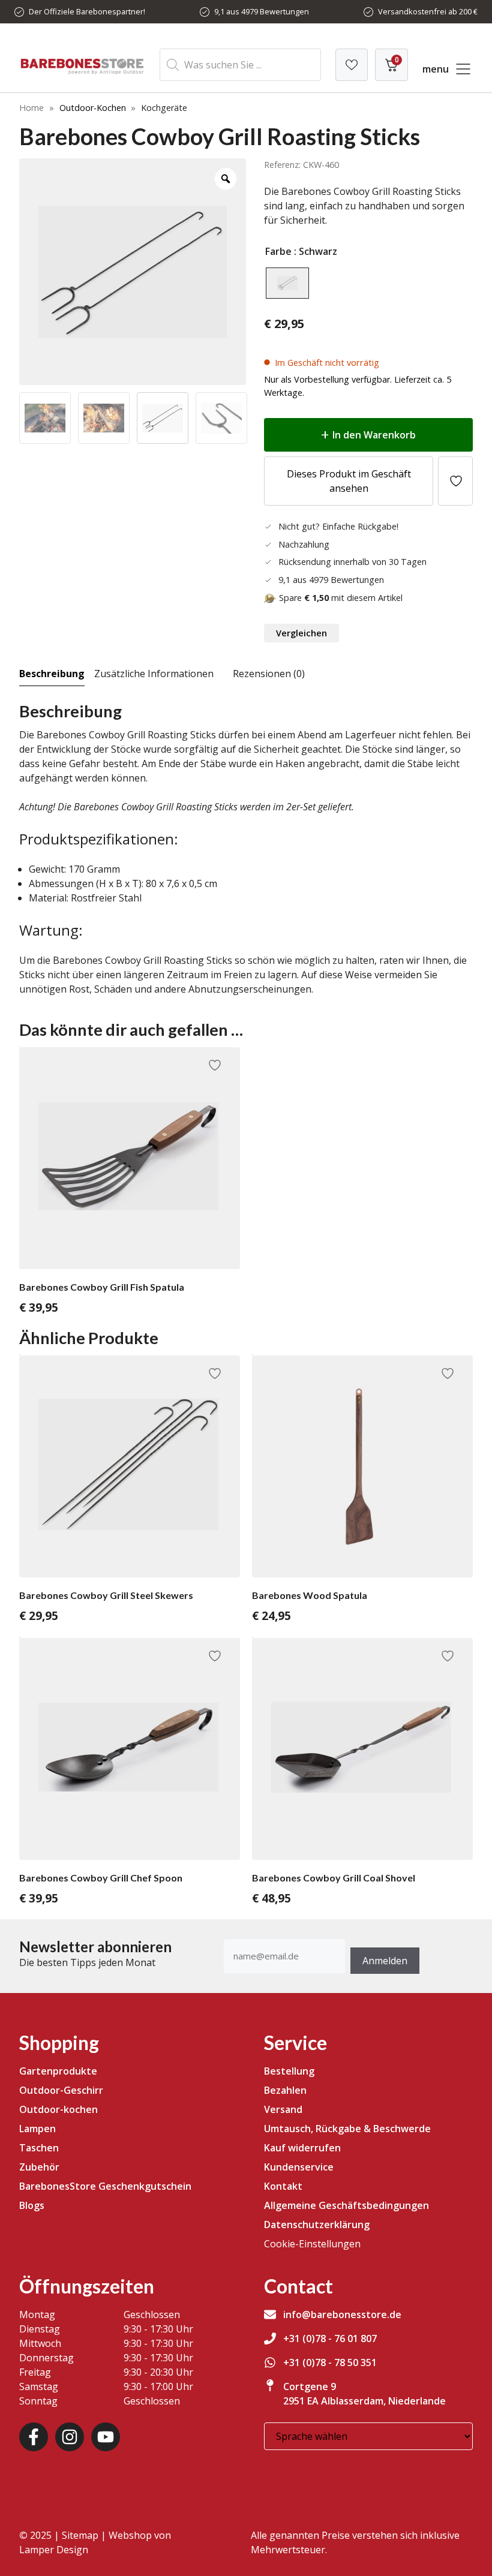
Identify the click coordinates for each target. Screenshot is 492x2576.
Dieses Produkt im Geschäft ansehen (349, 481)
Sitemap (80, 2535)
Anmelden (385, 1961)
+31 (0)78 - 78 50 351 (330, 2362)
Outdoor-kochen (58, 2109)
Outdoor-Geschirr (61, 2090)
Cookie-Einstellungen (312, 2244)
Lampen (37, 2129)
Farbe (278, 251)
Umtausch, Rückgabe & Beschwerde (347, 2129)
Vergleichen (301, 633)
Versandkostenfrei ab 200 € (428, 11)
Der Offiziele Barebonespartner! (87, 11)
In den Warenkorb (374, 435)
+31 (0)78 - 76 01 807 (330, 2338)
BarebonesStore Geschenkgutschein (105, 2186)
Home (31, 108)
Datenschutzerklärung (317, 2225)
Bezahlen (285, 2090)
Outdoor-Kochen (93, 108)
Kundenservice (299, 2167)
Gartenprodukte (58, 2071)
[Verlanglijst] (352, 65)
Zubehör (39, 2167)
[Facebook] (34, 2437)
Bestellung (289, 2071)
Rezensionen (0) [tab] (269, 674)
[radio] (287, 283)
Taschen (39, 2148)
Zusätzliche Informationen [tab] (154, 674)
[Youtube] (106, 2437)
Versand (283, 2109)
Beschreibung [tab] (52, 674)
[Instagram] (70, 2437)
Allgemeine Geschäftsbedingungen (346, 2205)
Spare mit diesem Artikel (341, 598)
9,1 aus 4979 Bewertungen (262, 11)
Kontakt (283, 2186)
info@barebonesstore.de (342, 2315)
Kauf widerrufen (302, 2148)
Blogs (32, 2205)
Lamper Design (54, 2550)
